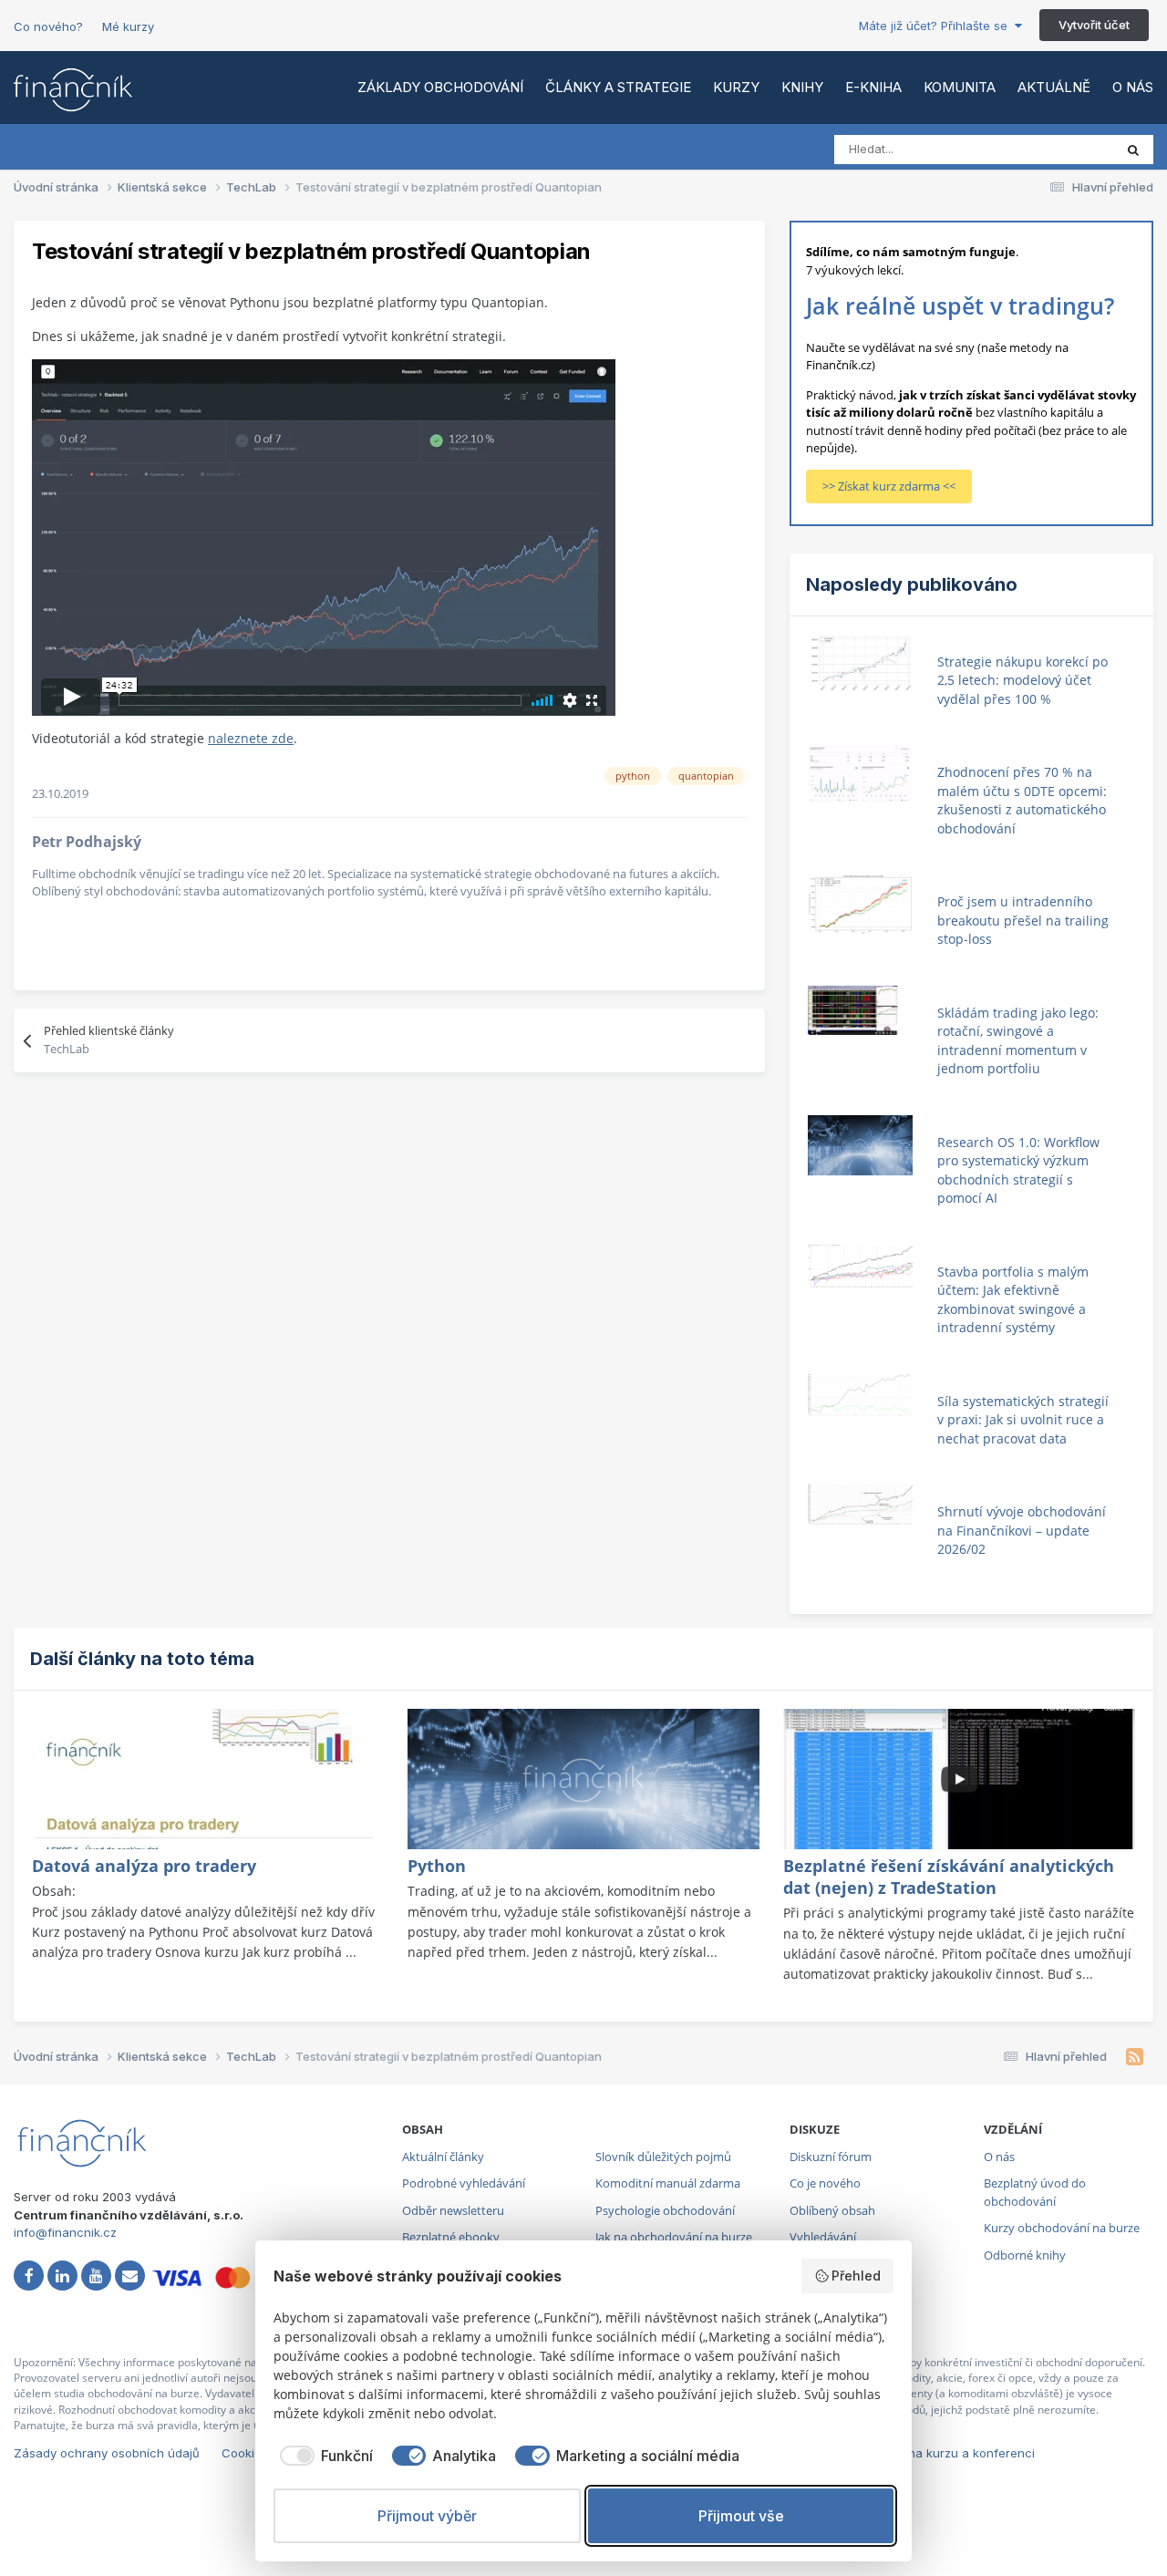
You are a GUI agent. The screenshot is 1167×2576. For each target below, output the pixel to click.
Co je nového (825, 2183)
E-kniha (873, 87)
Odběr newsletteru (453, 2210)
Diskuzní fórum (831, 2157)
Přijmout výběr (427, 2516)
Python (437, 1866)
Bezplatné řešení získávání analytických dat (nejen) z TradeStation (949, 1877)
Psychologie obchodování (665, 2210)
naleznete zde (251, 738)
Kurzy (736, 87)
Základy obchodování (440, 87)
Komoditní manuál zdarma (668, 2183)
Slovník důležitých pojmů (663, 2157)
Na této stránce (1048, 149)
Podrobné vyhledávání (464, 2183)
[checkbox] (323, 2456)
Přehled (856, 2276)
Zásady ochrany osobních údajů (107, 2453)
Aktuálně (1054, 87)
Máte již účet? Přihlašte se (937, 26)
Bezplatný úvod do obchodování (1035, 2192)
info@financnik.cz (65, 2232)
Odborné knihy (1025, 2255)
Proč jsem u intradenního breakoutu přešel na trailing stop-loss (1023, 920)
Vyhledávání (823, 2237)
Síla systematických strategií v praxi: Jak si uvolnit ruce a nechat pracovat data (1023, 1420)
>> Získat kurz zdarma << (889, 486)
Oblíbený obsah (832, 2210)
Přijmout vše (741, 2516)
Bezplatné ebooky (451, 2237)
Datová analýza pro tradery (144, 1866)
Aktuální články (443, 2157)
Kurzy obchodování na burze (1062, 2228)
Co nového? (48, 26)
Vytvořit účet (1094, 25)
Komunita (960, 87)
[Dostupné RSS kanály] (1135, 2057)
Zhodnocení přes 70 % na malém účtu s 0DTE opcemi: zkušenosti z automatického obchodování (1022, 800)
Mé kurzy (128, 26)
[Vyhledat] (1133, 150)
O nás (1133, 87)
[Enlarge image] (324, 536)
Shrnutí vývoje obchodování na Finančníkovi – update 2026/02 (1022, 1530)
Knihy (802, 87)
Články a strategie (618, 87)
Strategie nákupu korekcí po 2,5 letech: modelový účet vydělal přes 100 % (1022, 680)
